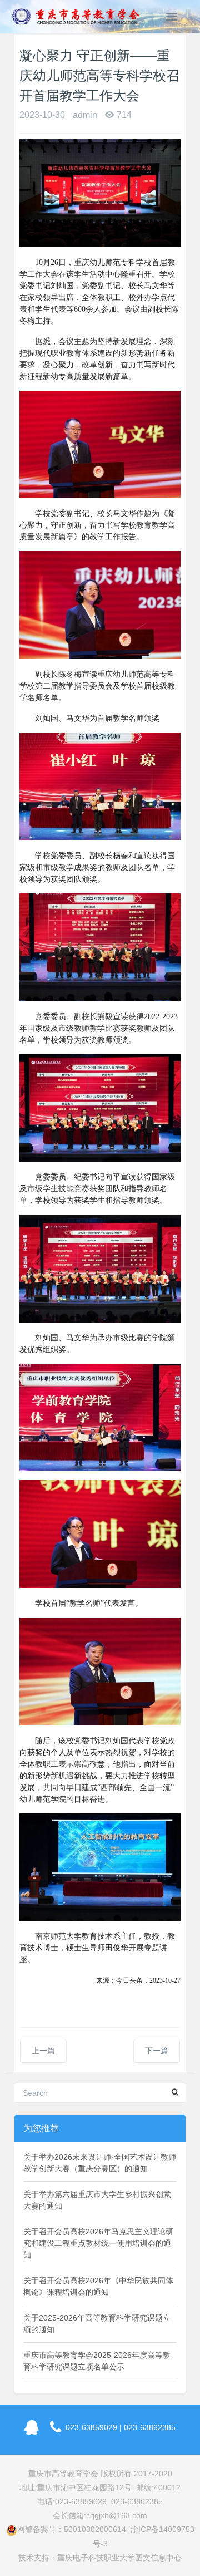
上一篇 (43, 2051)
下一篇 (157, 2051)
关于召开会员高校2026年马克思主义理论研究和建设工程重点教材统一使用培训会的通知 (98, 2243)
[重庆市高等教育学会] (79, 17)
